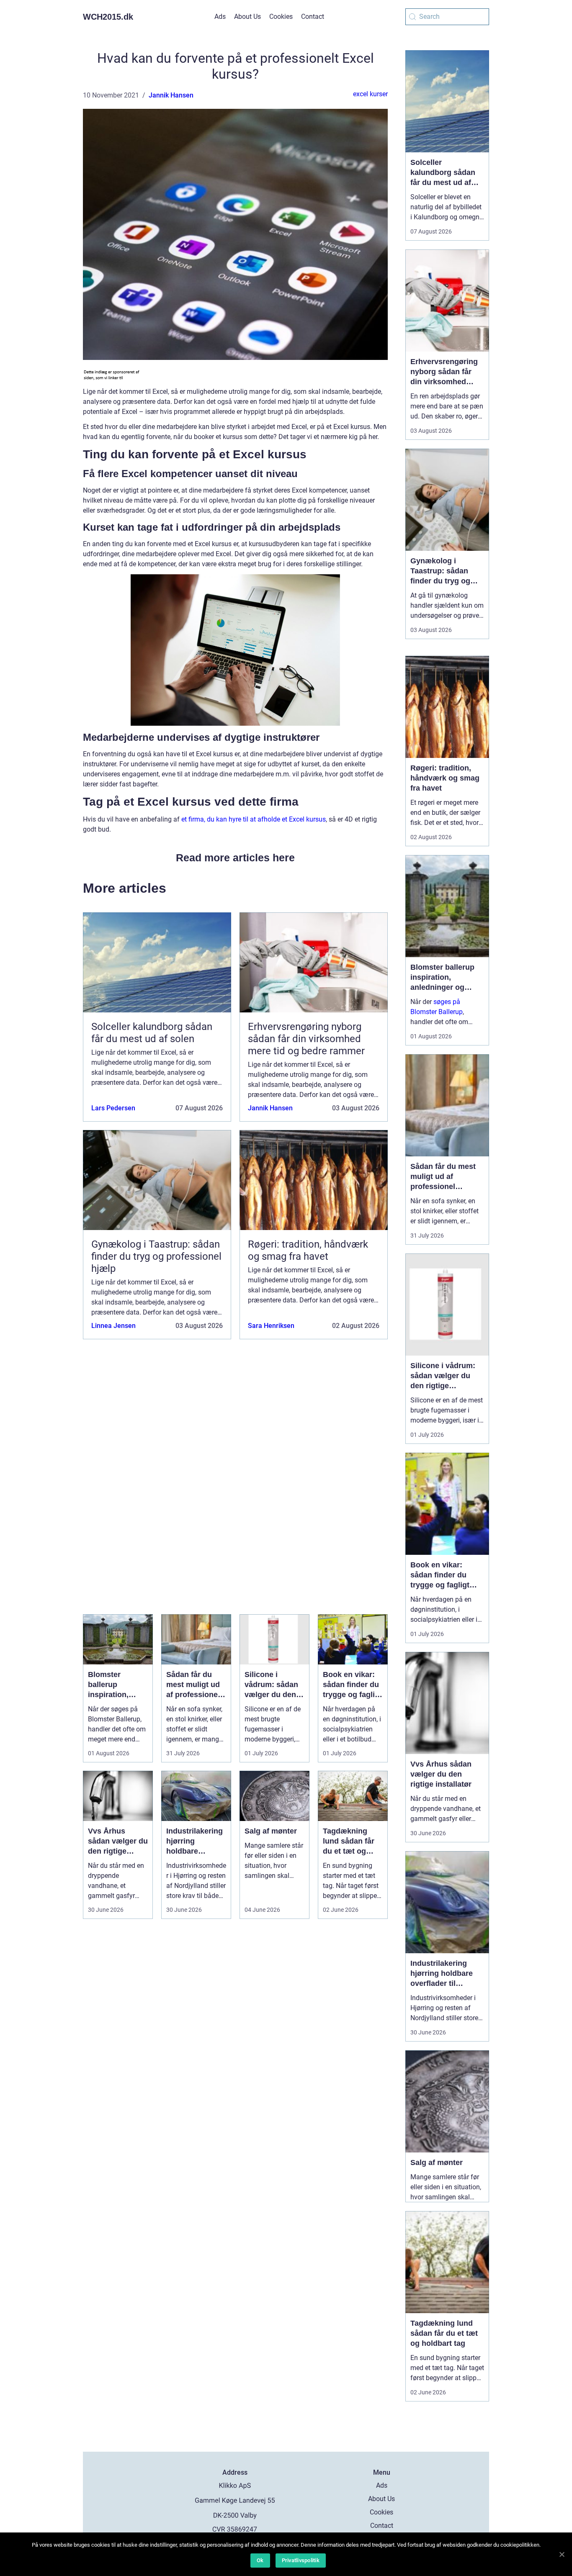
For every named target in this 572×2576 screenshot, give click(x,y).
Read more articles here (235, 858)
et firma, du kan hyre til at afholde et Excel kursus (254, 819)
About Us (247, 17)
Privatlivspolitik (301, 2560)
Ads (220, 17)
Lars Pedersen (113, 1108)
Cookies (281, 17)
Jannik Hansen (171, 95)
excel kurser (370, 94)
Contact (313, 17)
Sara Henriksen (271, 1326)
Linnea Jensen (113, 1326)
